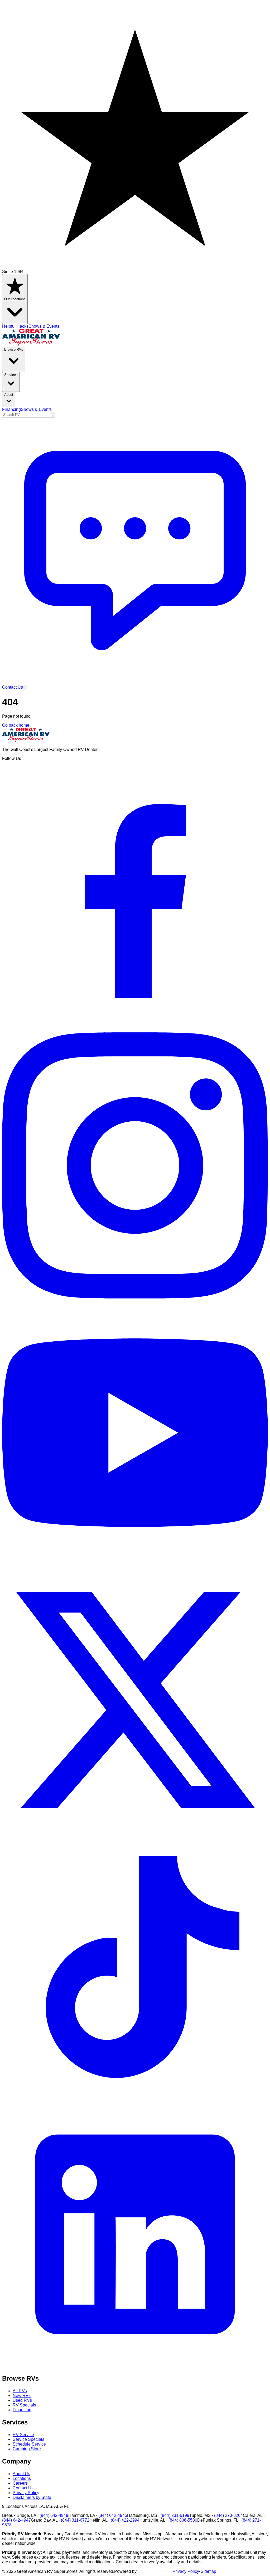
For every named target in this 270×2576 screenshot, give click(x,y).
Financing (11, 409)
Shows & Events (44, 326)
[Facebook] (135, 1030)
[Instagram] (135, 1297)
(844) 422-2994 (125, 2520)
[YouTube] (135, 1564)
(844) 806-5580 (183, 2520)
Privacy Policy (26, 2493)
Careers (20, 2483)
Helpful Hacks (15, 326)
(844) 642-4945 (113, 2515)
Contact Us (23, 2488)
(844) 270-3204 (228, 2515)
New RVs (22, 2396)
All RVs (20, 2391)
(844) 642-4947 (16, 2520)
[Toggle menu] (25, 687)
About (9, 395)
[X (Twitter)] (135, 1832)
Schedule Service (29, 2444)
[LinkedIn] (135, 2366)
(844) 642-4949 (54, 2515)
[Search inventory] (53, 415)
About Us (21, 2474)
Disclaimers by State (32, 2497)
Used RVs (22, 2400)
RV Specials (24, 2405)
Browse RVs (14, 349)
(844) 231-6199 (175, 2515)
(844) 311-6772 (75, 2520)
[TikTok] (135, 2099)
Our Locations (15, 299)
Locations (22, 2478)
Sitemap (208, 2571)
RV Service (23, 2435)
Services (11, 375)
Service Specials (28, 2439)
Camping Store (27, 2449)
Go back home (16, 725)
